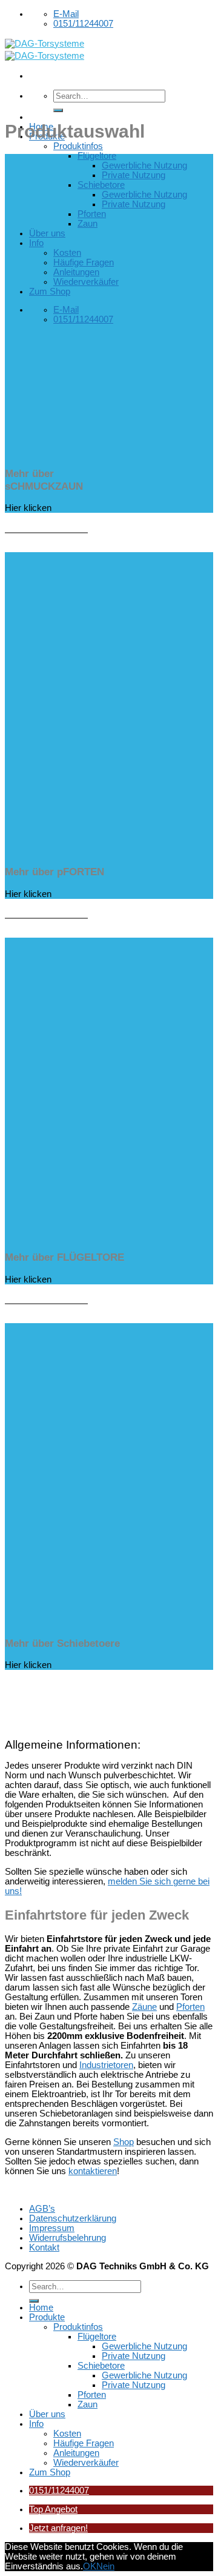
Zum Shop (50, 292)
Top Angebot (53, 2509)
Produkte (47, 2317)
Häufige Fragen (84, 262)
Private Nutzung (134, 175)
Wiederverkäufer (86, 282)
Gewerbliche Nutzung (144, 165)
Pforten (92, 214)
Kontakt (44, 2247)
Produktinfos (78, 146)
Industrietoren (106, 2065)
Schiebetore (101, 185)
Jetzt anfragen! (58, 2528)
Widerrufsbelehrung (68, 2238)
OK (90, 2566)
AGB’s (42, 2209)
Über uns (47, 233)
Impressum (52, 2228)
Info (36, 243)
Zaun (88, 224)
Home (41, 2307)
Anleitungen (76, 272)
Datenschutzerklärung (73, 2218)
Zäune (144, 2007)
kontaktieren (93, 2171)
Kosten (67, 253)
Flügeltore (97, 156)
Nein (105, 2566)
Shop (124, 2142)
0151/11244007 (59, 2491)
